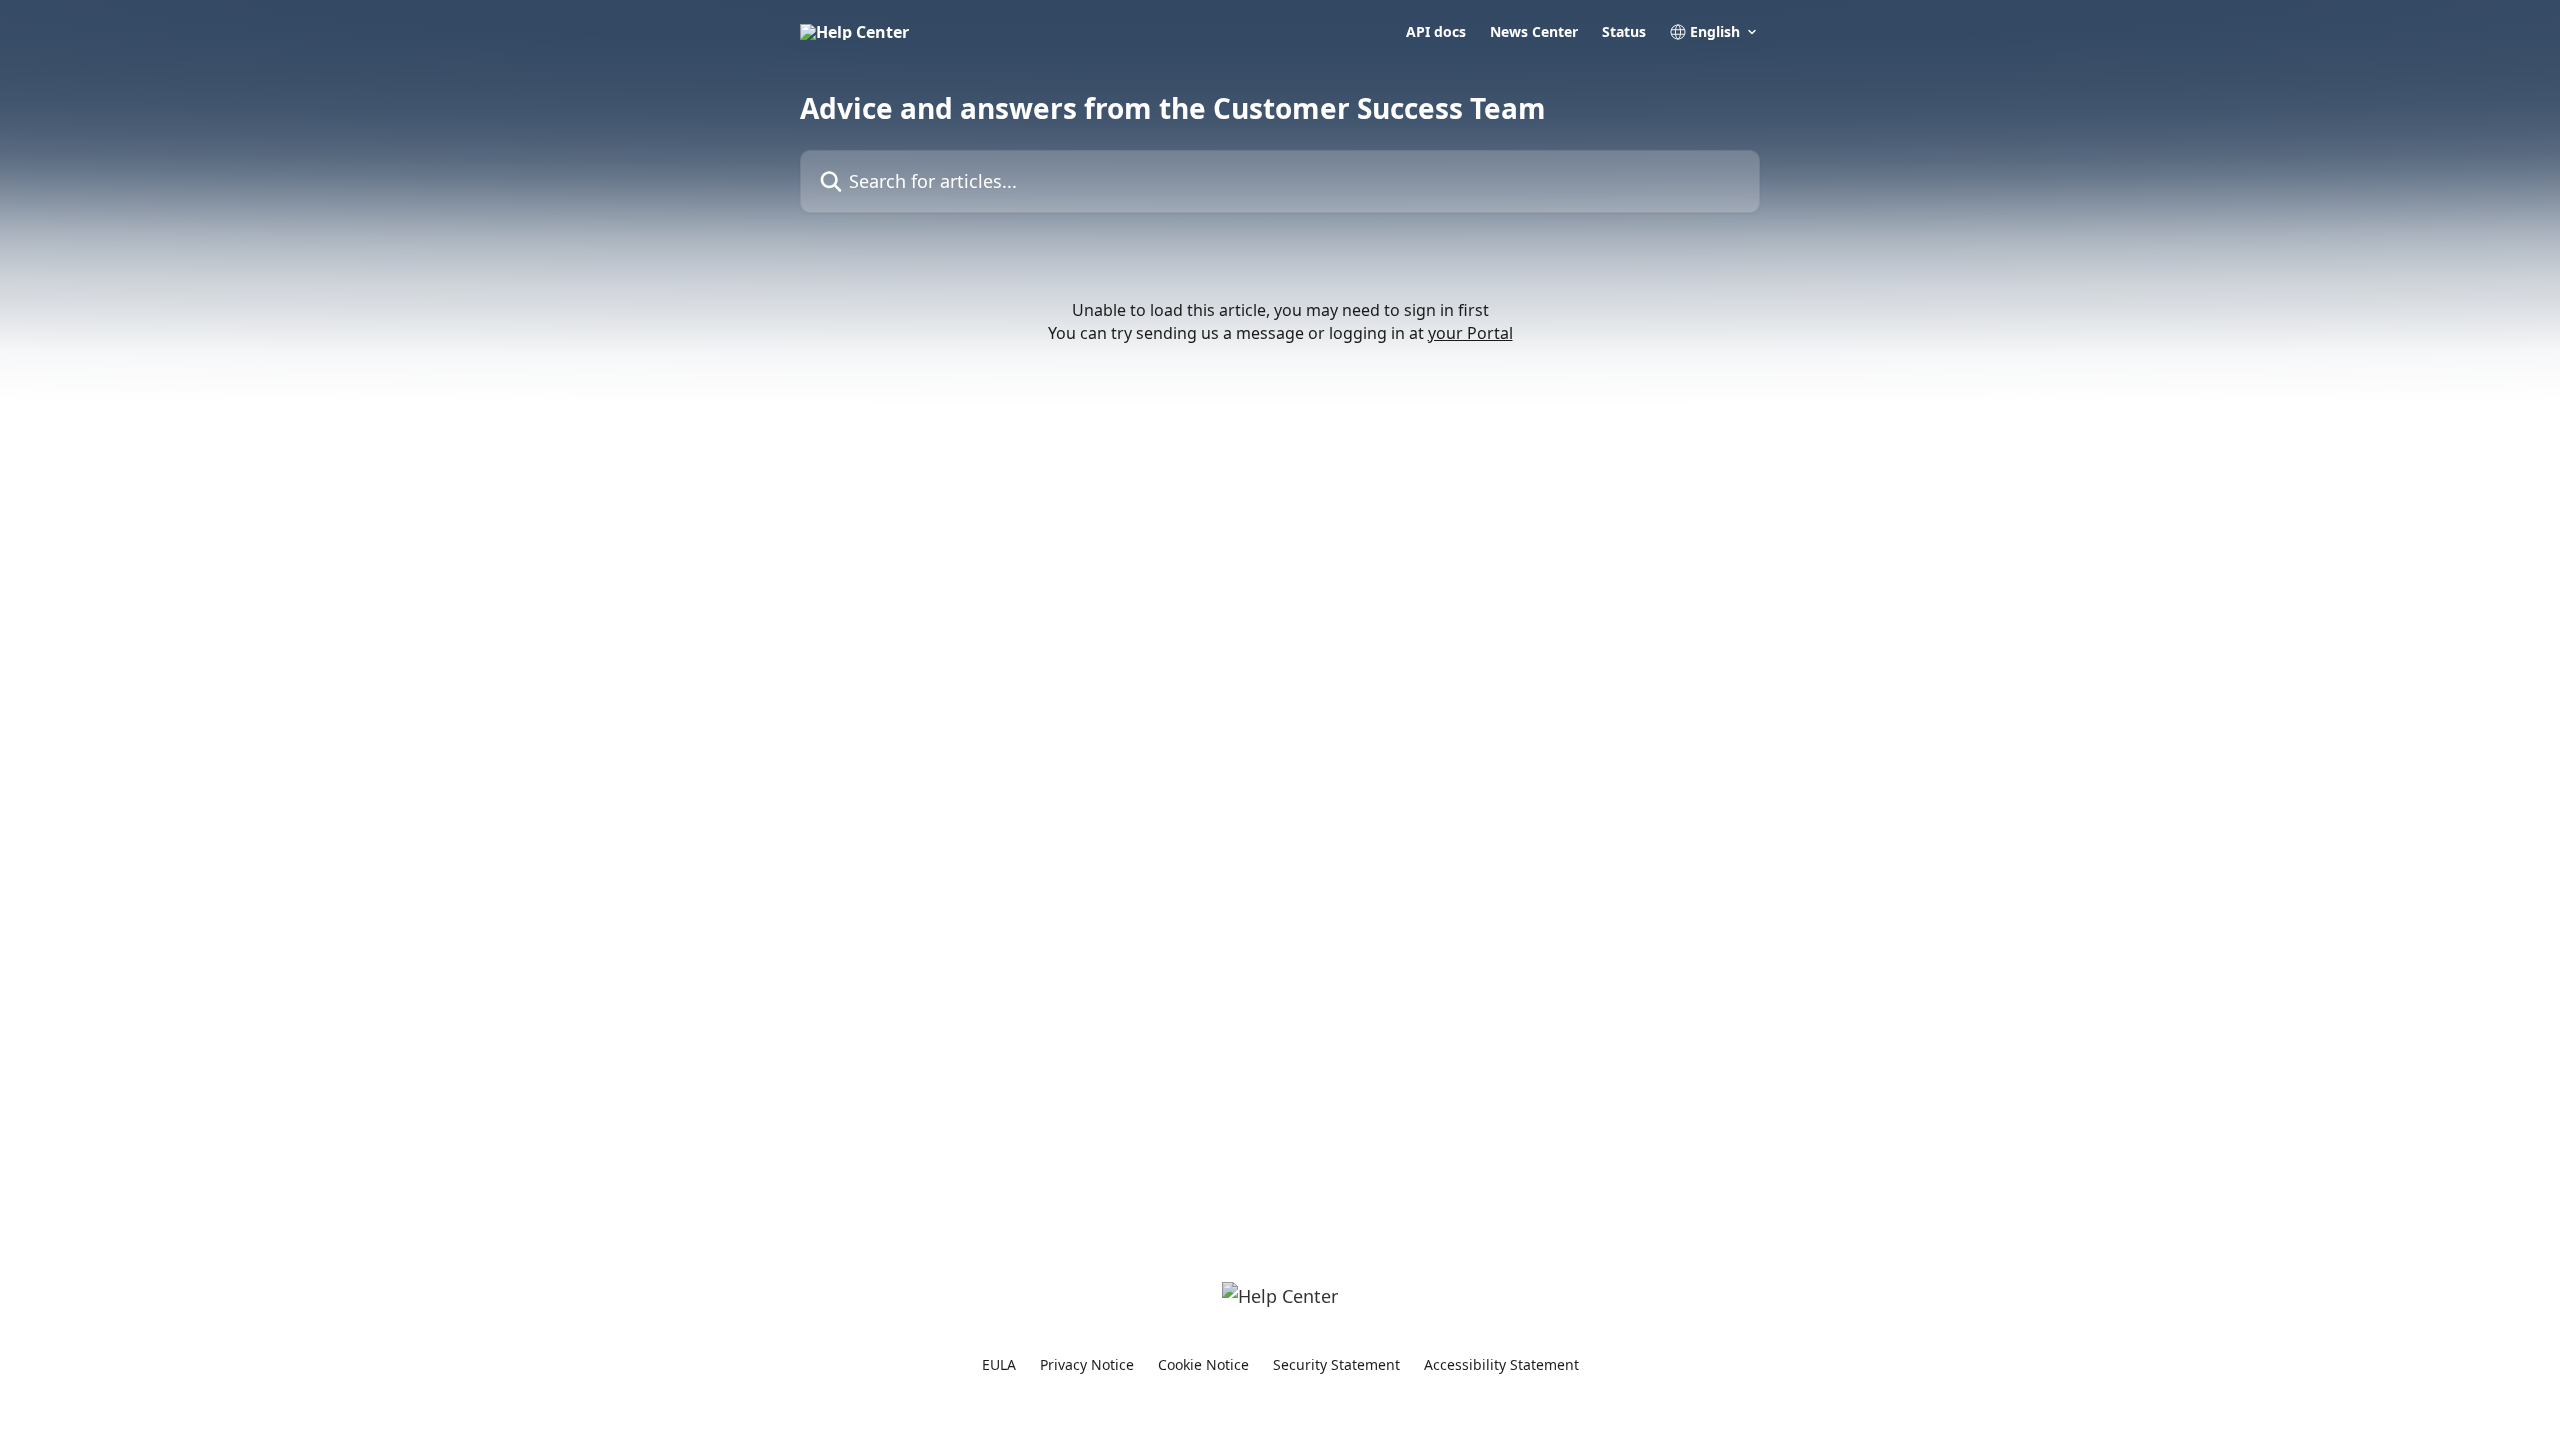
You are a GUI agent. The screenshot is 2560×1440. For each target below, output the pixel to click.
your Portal (1470, 333)
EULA (999, 1364)
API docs (1436, 32)
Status (1624, 32)
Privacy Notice (1087, 1364)
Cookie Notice (1203, 1364)
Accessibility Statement (1501, 1364)
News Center (1534, 32)
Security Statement (1336, 1364)
